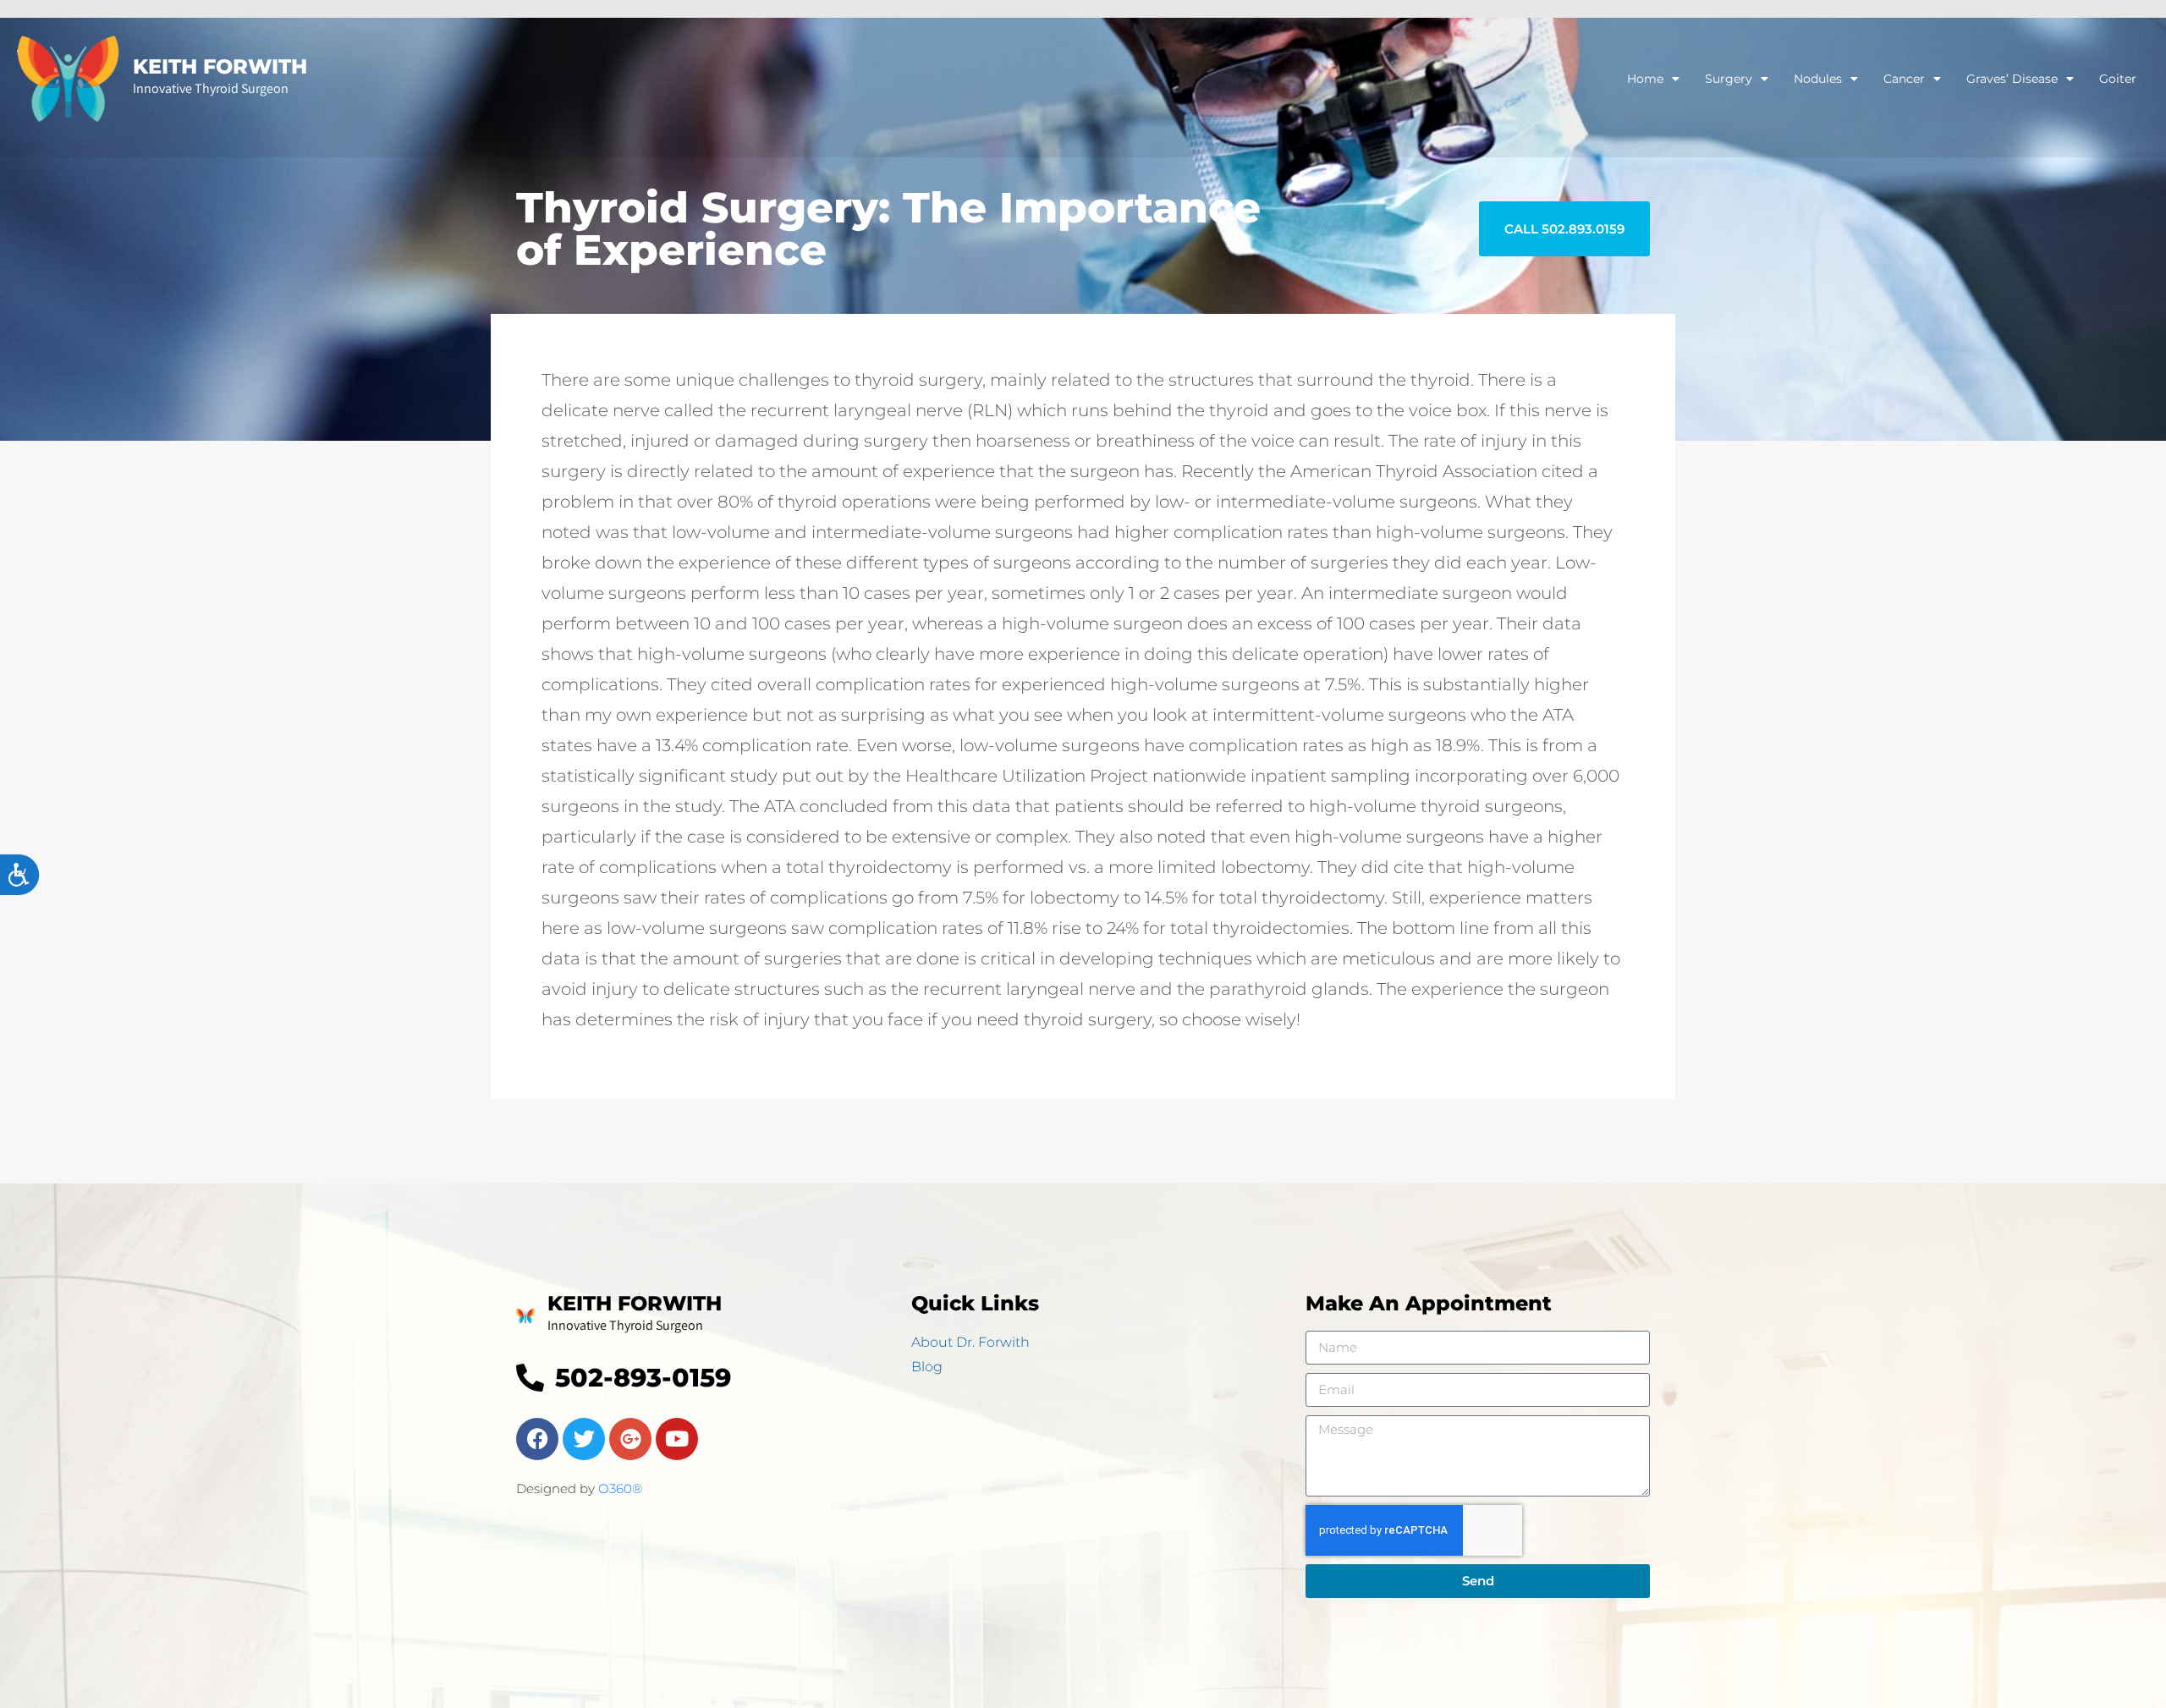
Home (1645, 79)
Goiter (2118, 79)
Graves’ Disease (2012, 79)
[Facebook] (537, 1439)
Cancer (1904, 79)
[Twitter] (584, 1439)
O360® (620, 1488)
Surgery (1729, 79)
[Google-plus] (630, 1439)
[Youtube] (677, 1439)
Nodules (1818, 79)
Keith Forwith (220, 66)
